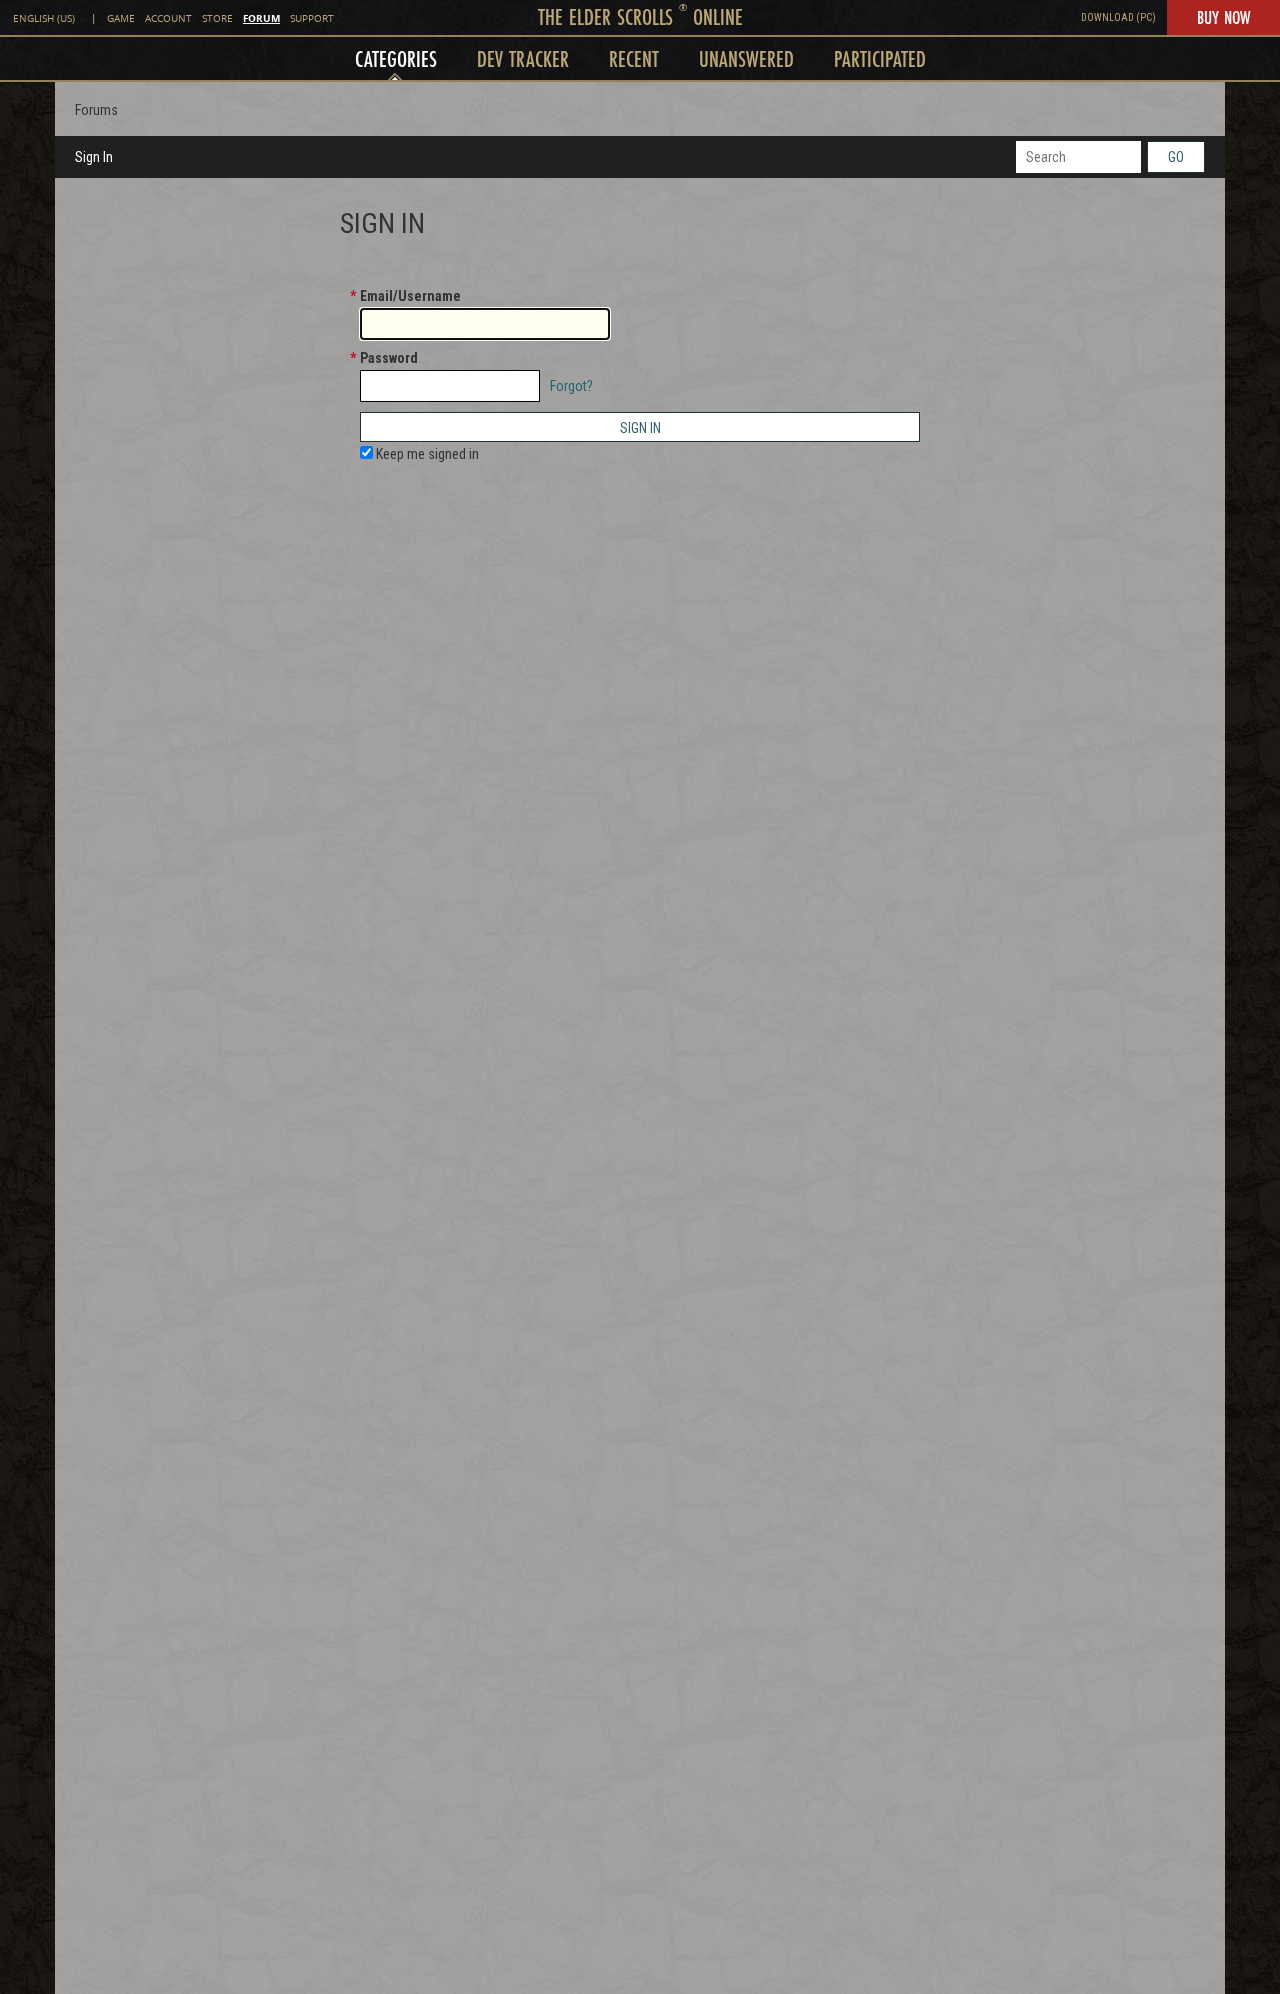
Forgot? (571, 386)
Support (312, 18)
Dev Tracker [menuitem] (523, 58)
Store (217, 18)
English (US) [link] (44, 18)
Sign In (94, 157)
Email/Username (410, 296)
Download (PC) (1118, 17)
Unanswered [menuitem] (746, 58)
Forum (261, 18)
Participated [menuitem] (880, 58)
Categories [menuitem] (396, 58)
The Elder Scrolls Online (640, 16)
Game (121, 18)
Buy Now (1223, 17)
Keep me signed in (426, 454)
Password (389, 358)
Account (168, 18)
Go (1176, 157)
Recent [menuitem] (634, 58)
